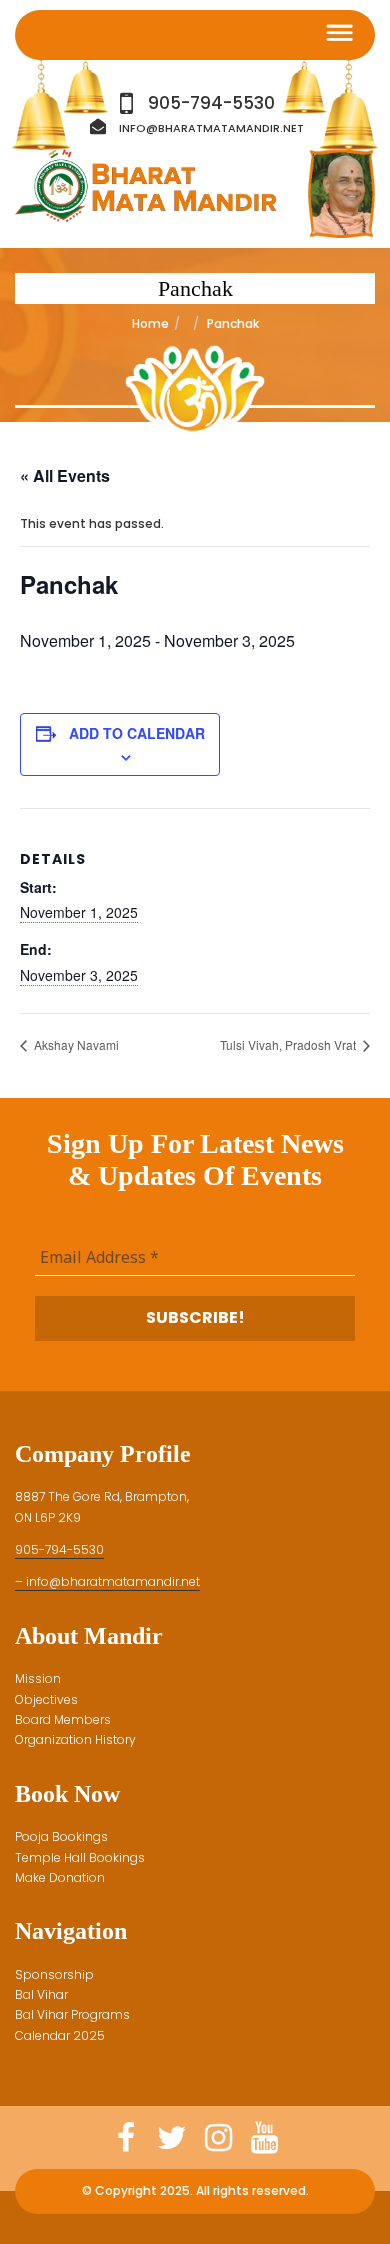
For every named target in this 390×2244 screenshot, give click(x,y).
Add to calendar (137, 733)
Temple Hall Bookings (80, 1857)
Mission (38, 1678)
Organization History (75, 1739)
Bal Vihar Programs (72, 2014)
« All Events (65, 475)
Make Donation (60, 1877)
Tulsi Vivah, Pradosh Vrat (289, 1044)
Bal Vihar (41, 1994)
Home (150, 323)
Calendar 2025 (60, 2035)
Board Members (63, 1719)
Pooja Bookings (61, 1836)
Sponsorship (54, 1974)
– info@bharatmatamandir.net (107, 1581)
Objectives (46, 1699)
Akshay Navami (75, 1044)
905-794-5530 (211, 103)
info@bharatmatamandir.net (211, 128)
